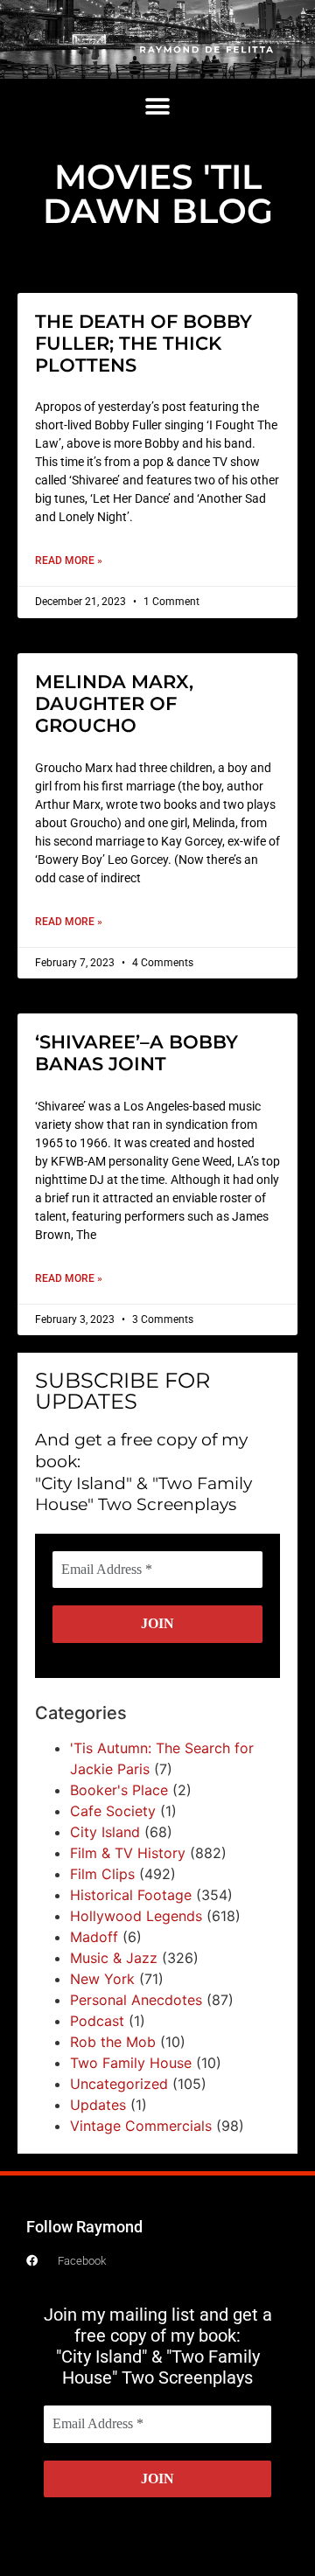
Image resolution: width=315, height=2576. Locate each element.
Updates (98, 2105)
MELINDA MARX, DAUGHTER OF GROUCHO (114, 703)
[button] (158, 107)
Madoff (94, 1937)
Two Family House (131, 2063)
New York (102, 1979)
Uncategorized (119, 2084)
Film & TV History (128, 1853)
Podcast (97, 2021)
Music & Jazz (114, 1958)
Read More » (69, 560)
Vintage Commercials (141, 2126)
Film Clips (102, 1874)
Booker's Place (119, 1790)
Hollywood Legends (136, 1916)
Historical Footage (131, 1895)
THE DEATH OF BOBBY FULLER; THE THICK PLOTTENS (143, 343)
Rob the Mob (113, 2042)
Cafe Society (113, 1811)
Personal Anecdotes (136, 2000)
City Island (105, 1832)
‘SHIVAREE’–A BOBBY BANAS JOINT (136, 1053)
